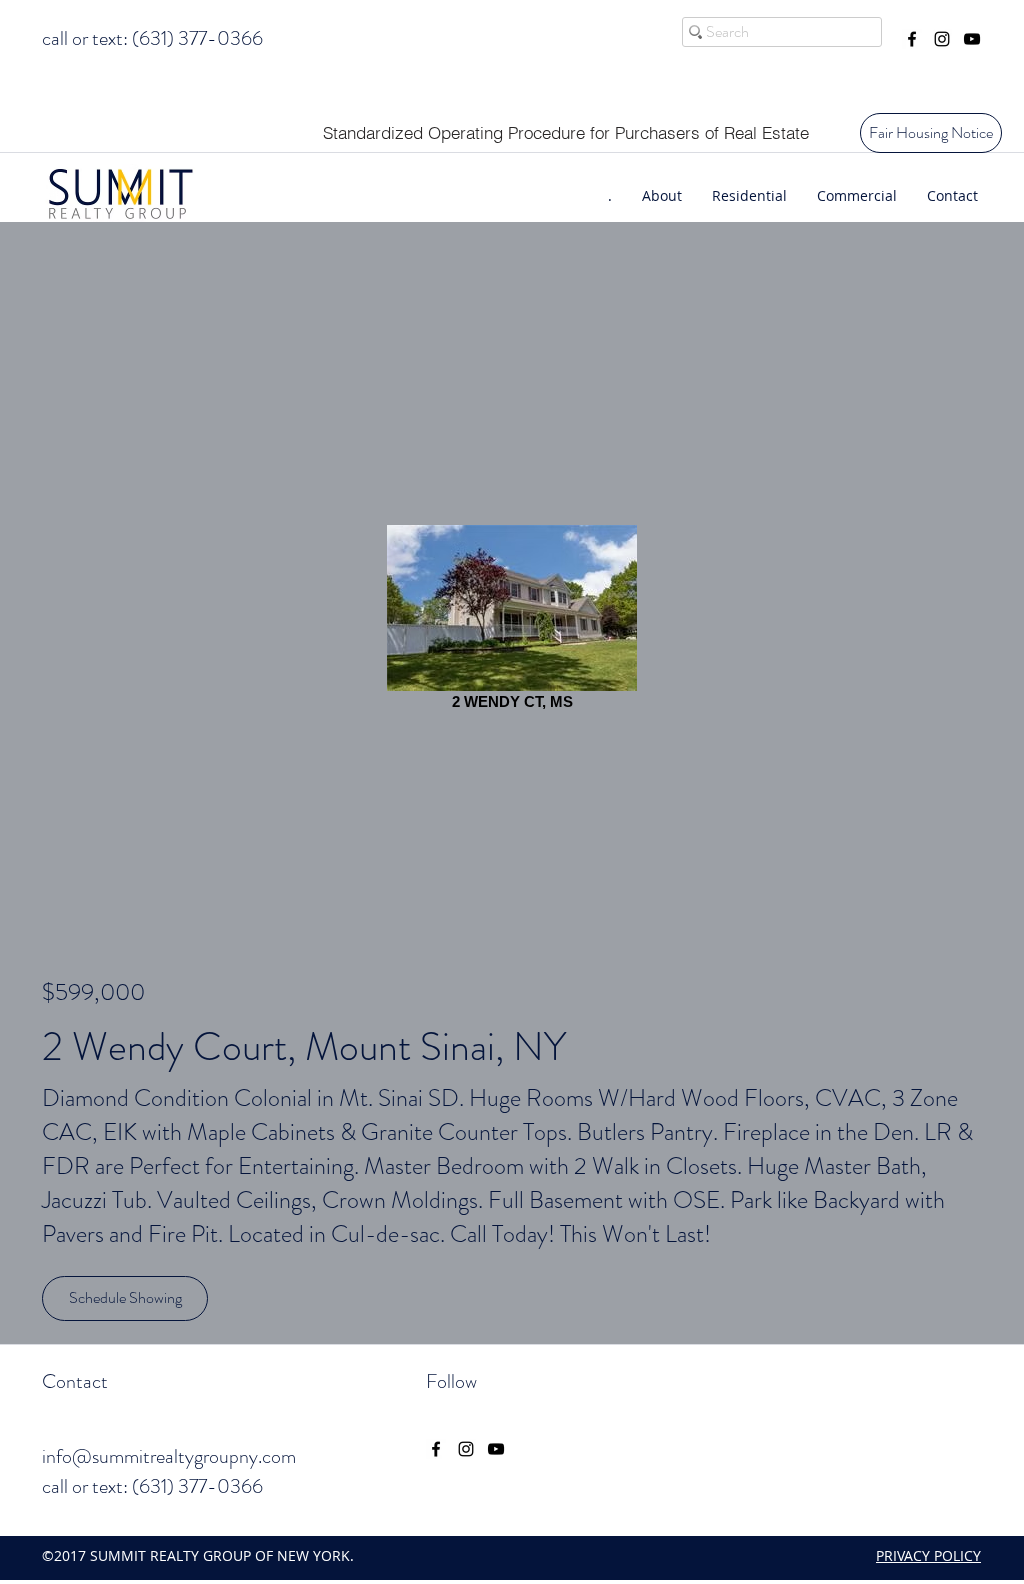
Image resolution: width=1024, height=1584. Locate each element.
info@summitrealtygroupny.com (169, 1456)
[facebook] (912, 39)
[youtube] (972, 39)
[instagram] (942, 39)
